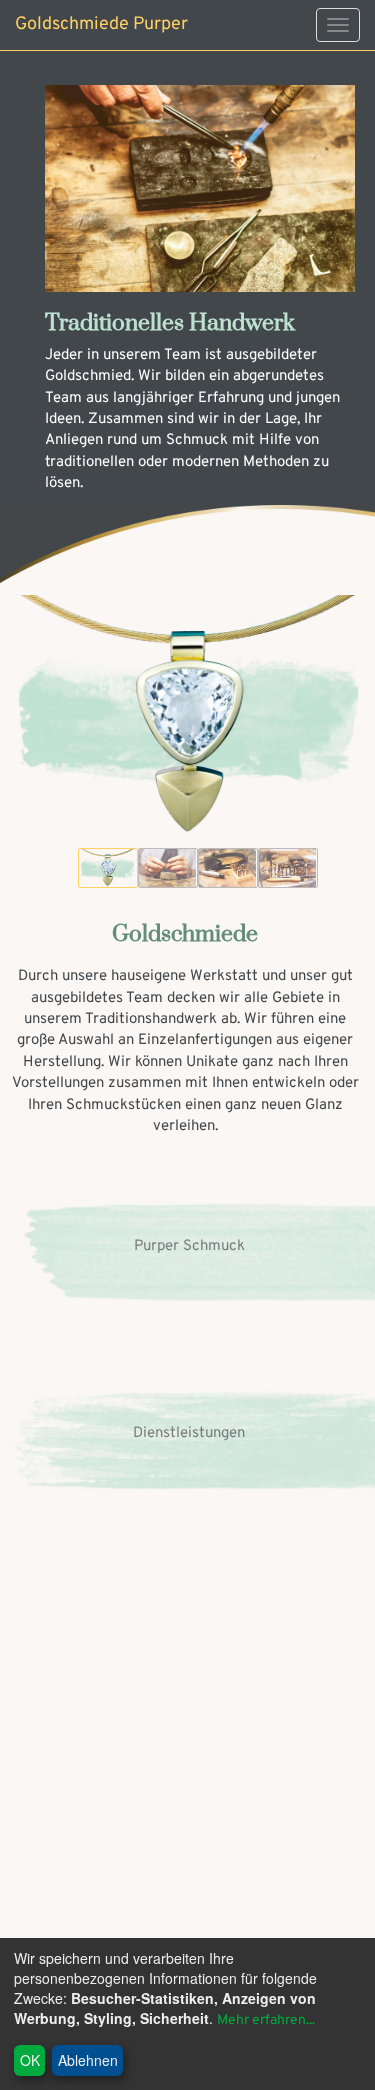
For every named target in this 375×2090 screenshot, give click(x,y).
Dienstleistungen (189, 1433)
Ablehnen (88, 2060)
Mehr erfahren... (266, 2020)
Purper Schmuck (189, 1246)
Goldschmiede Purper (101, 24)
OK (30, 2060)
